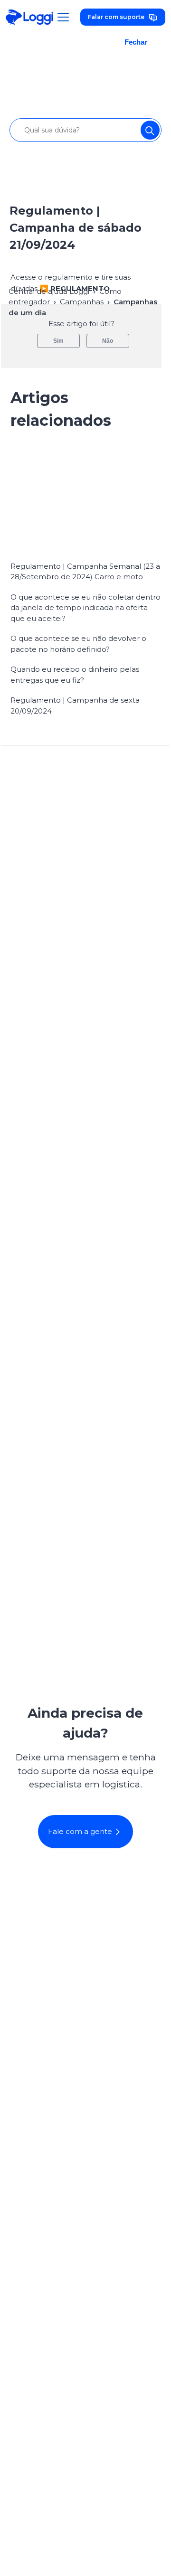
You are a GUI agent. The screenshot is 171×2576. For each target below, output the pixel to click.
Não (108, 341)
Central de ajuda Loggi (49, 291)
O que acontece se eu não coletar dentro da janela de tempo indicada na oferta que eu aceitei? (85, 608)
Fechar (136, 42)
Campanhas (82, 302)
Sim (58, 341)
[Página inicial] (29, 17)
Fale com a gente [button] (80, 1831)
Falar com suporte (116, 17)
